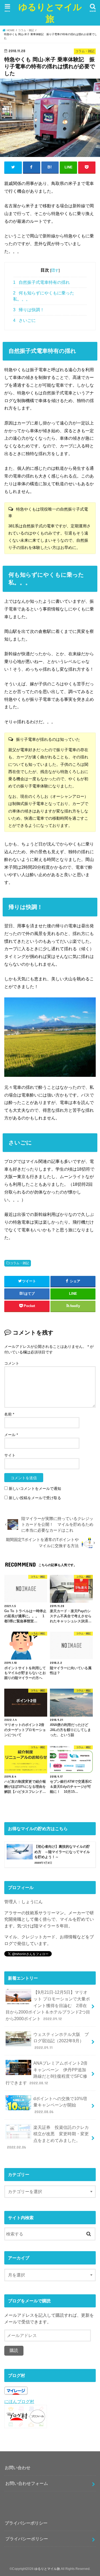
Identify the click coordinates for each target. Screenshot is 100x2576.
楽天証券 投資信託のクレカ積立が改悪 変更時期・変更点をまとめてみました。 (48, 2137)
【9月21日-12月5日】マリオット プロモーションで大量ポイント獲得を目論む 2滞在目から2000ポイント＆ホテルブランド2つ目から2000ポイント (48, 2005)
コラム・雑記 (19, 1263)
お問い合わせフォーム (27, 2483)
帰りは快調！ (29, 310)
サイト (10, 1455)
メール (11, 1435)
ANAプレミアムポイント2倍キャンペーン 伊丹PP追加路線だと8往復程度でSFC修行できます (46, 2073)
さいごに (24, 320)
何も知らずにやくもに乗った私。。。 (44, 296)
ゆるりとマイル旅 (50, 13)
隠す (55, 270)
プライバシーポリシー (27, 2539)
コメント (12, 1363)
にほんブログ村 (19, 2401)
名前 (9, 1414)
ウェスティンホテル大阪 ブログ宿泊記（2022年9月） (61, 2041)
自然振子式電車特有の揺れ (41, 282)
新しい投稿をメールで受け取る (35, 1498)
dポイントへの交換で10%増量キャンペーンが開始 (60, 2105)
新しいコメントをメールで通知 (35, 1489)
